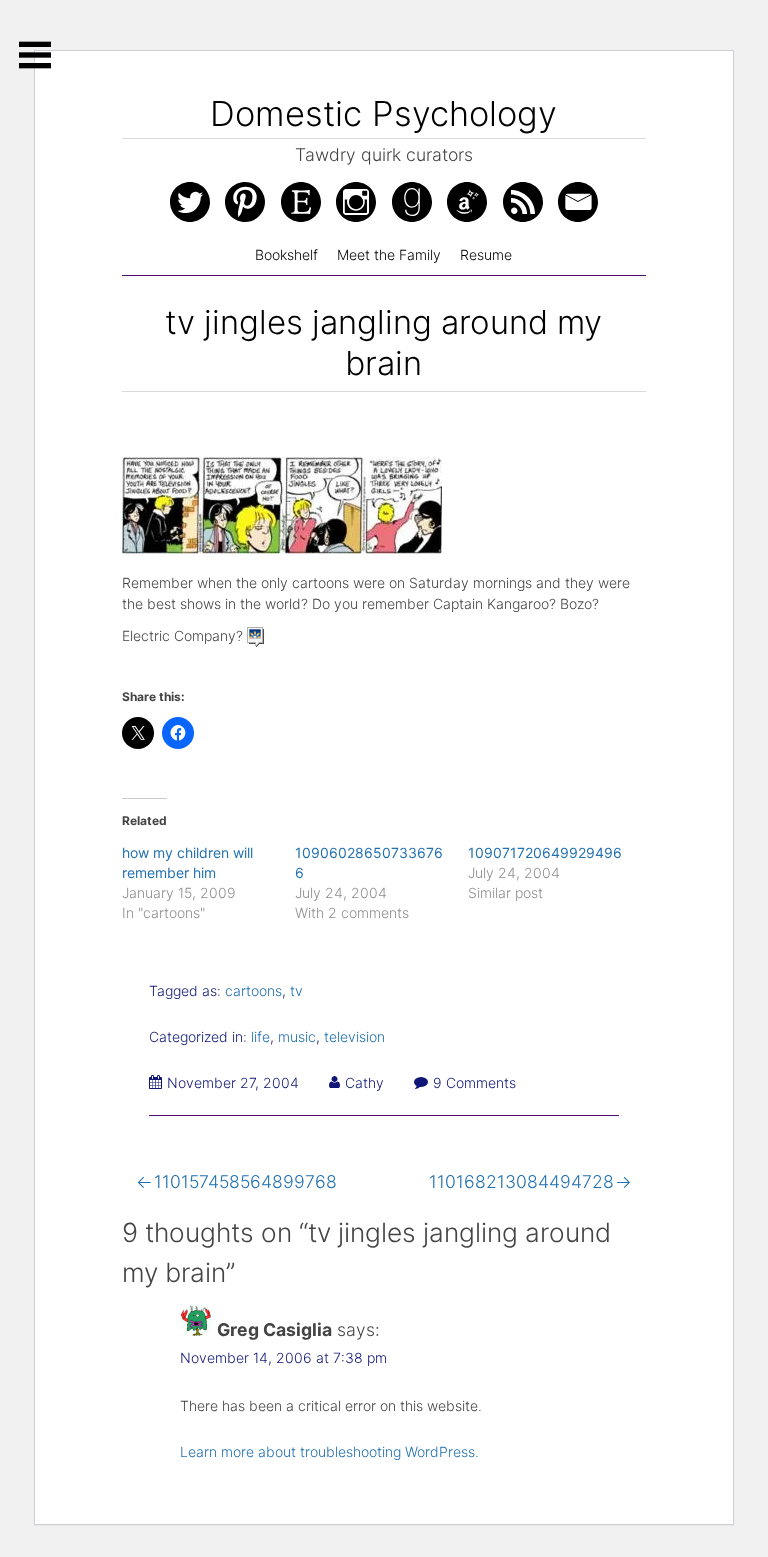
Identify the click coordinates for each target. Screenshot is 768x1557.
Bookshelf (286, 254)
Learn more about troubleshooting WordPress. (329, 1451)
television (354, 1036)
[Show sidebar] (35, 55)
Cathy (364, 1082)
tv (296, 990)
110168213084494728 (521, 1181)
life (260, 1036)
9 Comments (474, 1082)
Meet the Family (389, 254)
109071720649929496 (545, 852)
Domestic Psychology (383, 113)
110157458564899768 (245, 1181)
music (297, 1036)
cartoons (253, 990)
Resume (486, 254)
